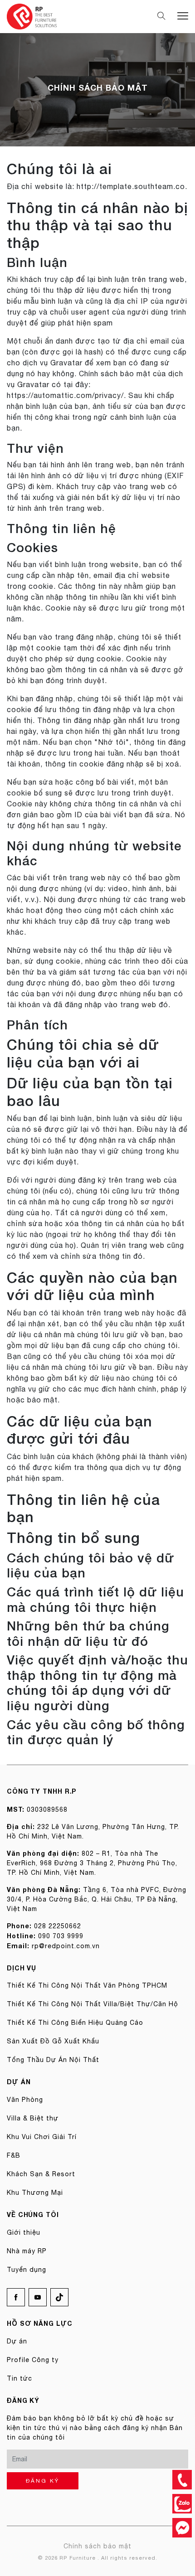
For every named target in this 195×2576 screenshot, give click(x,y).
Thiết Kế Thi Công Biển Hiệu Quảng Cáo (75, 2023)
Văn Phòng (25, 2100)
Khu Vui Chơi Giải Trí (42, 2137)
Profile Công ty (33, 2360)
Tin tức (19, 2378)
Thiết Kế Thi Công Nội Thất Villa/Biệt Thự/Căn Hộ (93, 2004)
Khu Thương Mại (35, 2193)
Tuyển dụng (27, 2270)
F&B (14, 2155)
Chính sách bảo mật (97, 2546)
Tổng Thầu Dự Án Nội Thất (53, 2060)
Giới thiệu (24, 2232)
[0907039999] (182, 2480)
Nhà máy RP (27, 2251)
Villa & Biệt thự (33, 2118)
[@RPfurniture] (182, 2528)
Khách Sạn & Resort (41, 2174)
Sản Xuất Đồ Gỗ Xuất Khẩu (53, 2041)
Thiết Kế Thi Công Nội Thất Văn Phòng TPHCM (87, 1985)
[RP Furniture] (32, 16)
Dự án (17, 2341)
